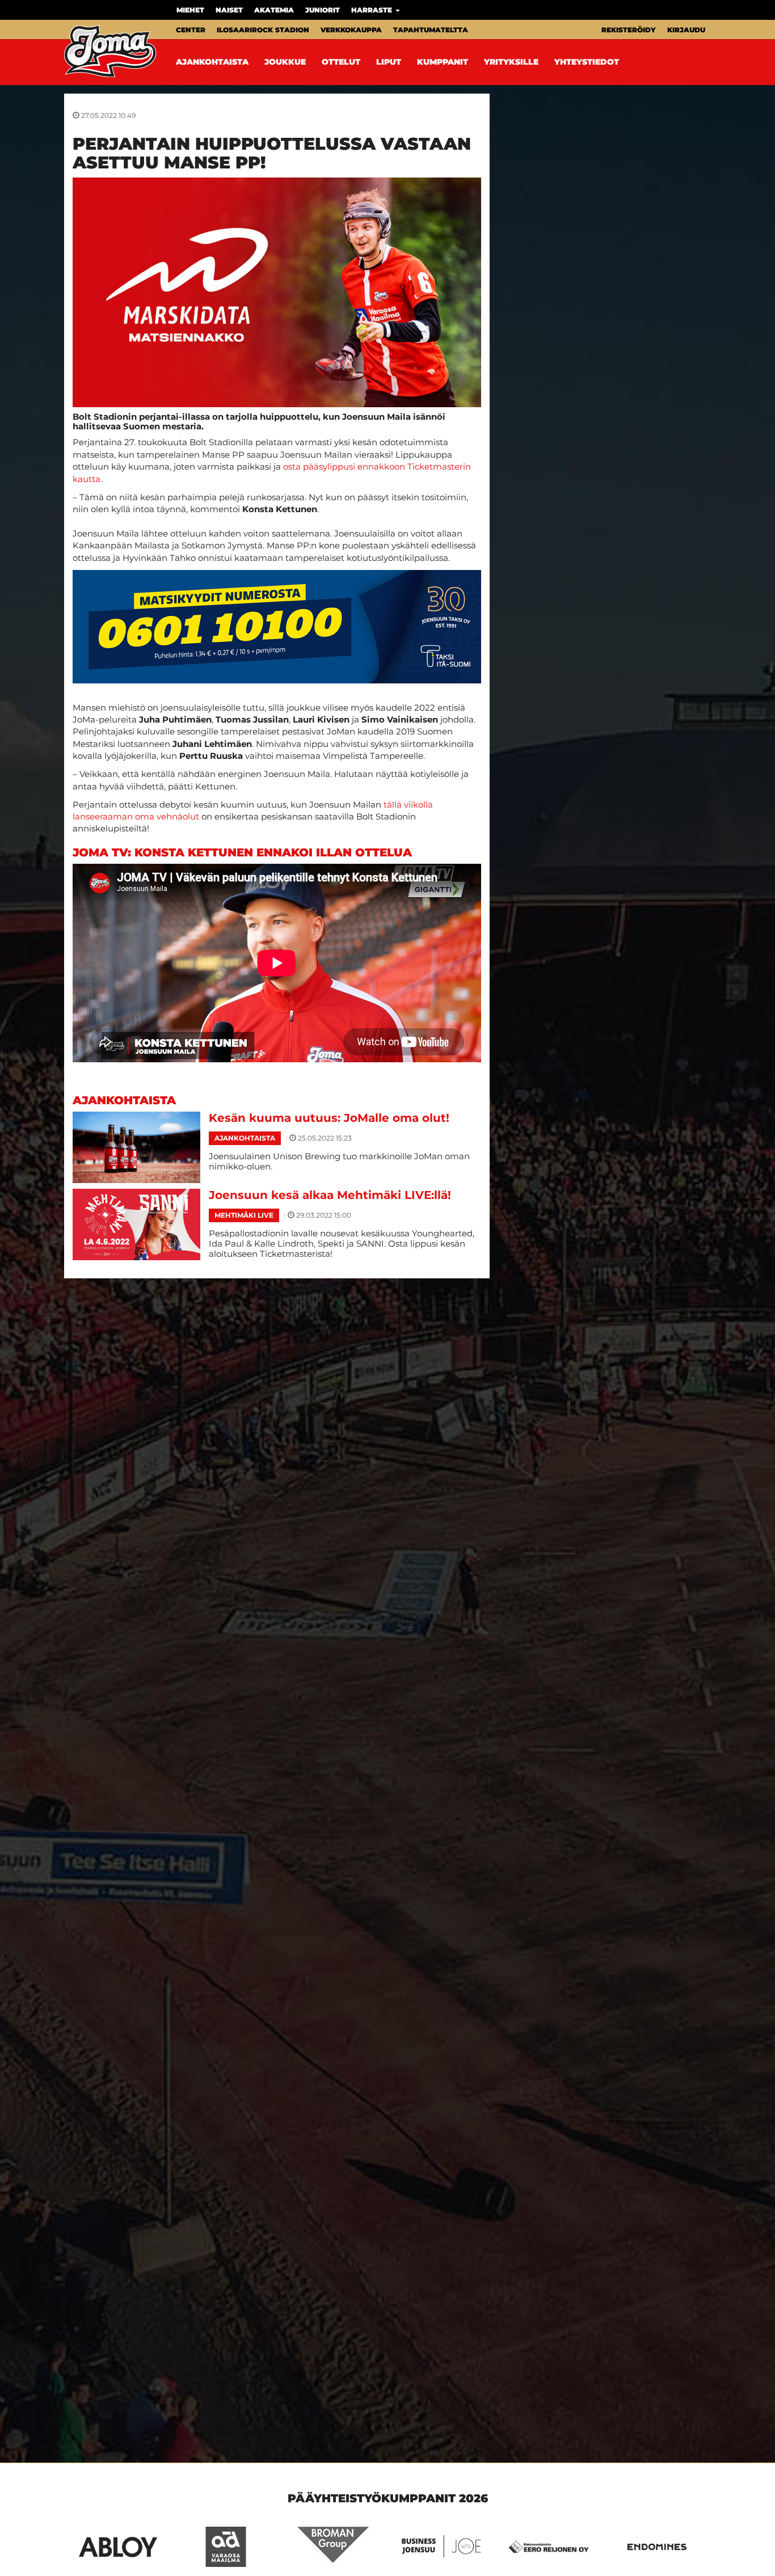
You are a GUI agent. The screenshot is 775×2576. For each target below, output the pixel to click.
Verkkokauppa (351, 30)
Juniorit (323, 10)
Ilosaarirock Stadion (263, 30)
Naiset (229, 10)
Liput (389, 62)
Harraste (373, 10)
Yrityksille (511, 62)
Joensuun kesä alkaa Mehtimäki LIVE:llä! (330, 1195)
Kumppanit (443, 62)
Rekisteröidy (629, 30)
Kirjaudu (686, 30)
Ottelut (341, 62)
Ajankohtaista (212, 62)
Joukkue (285, 62)
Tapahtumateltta (431, 30)
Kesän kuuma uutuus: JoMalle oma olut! (329, 1118)
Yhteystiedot (587, 62)
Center (191, 30)
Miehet (190, 10)
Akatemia (274, 10)
